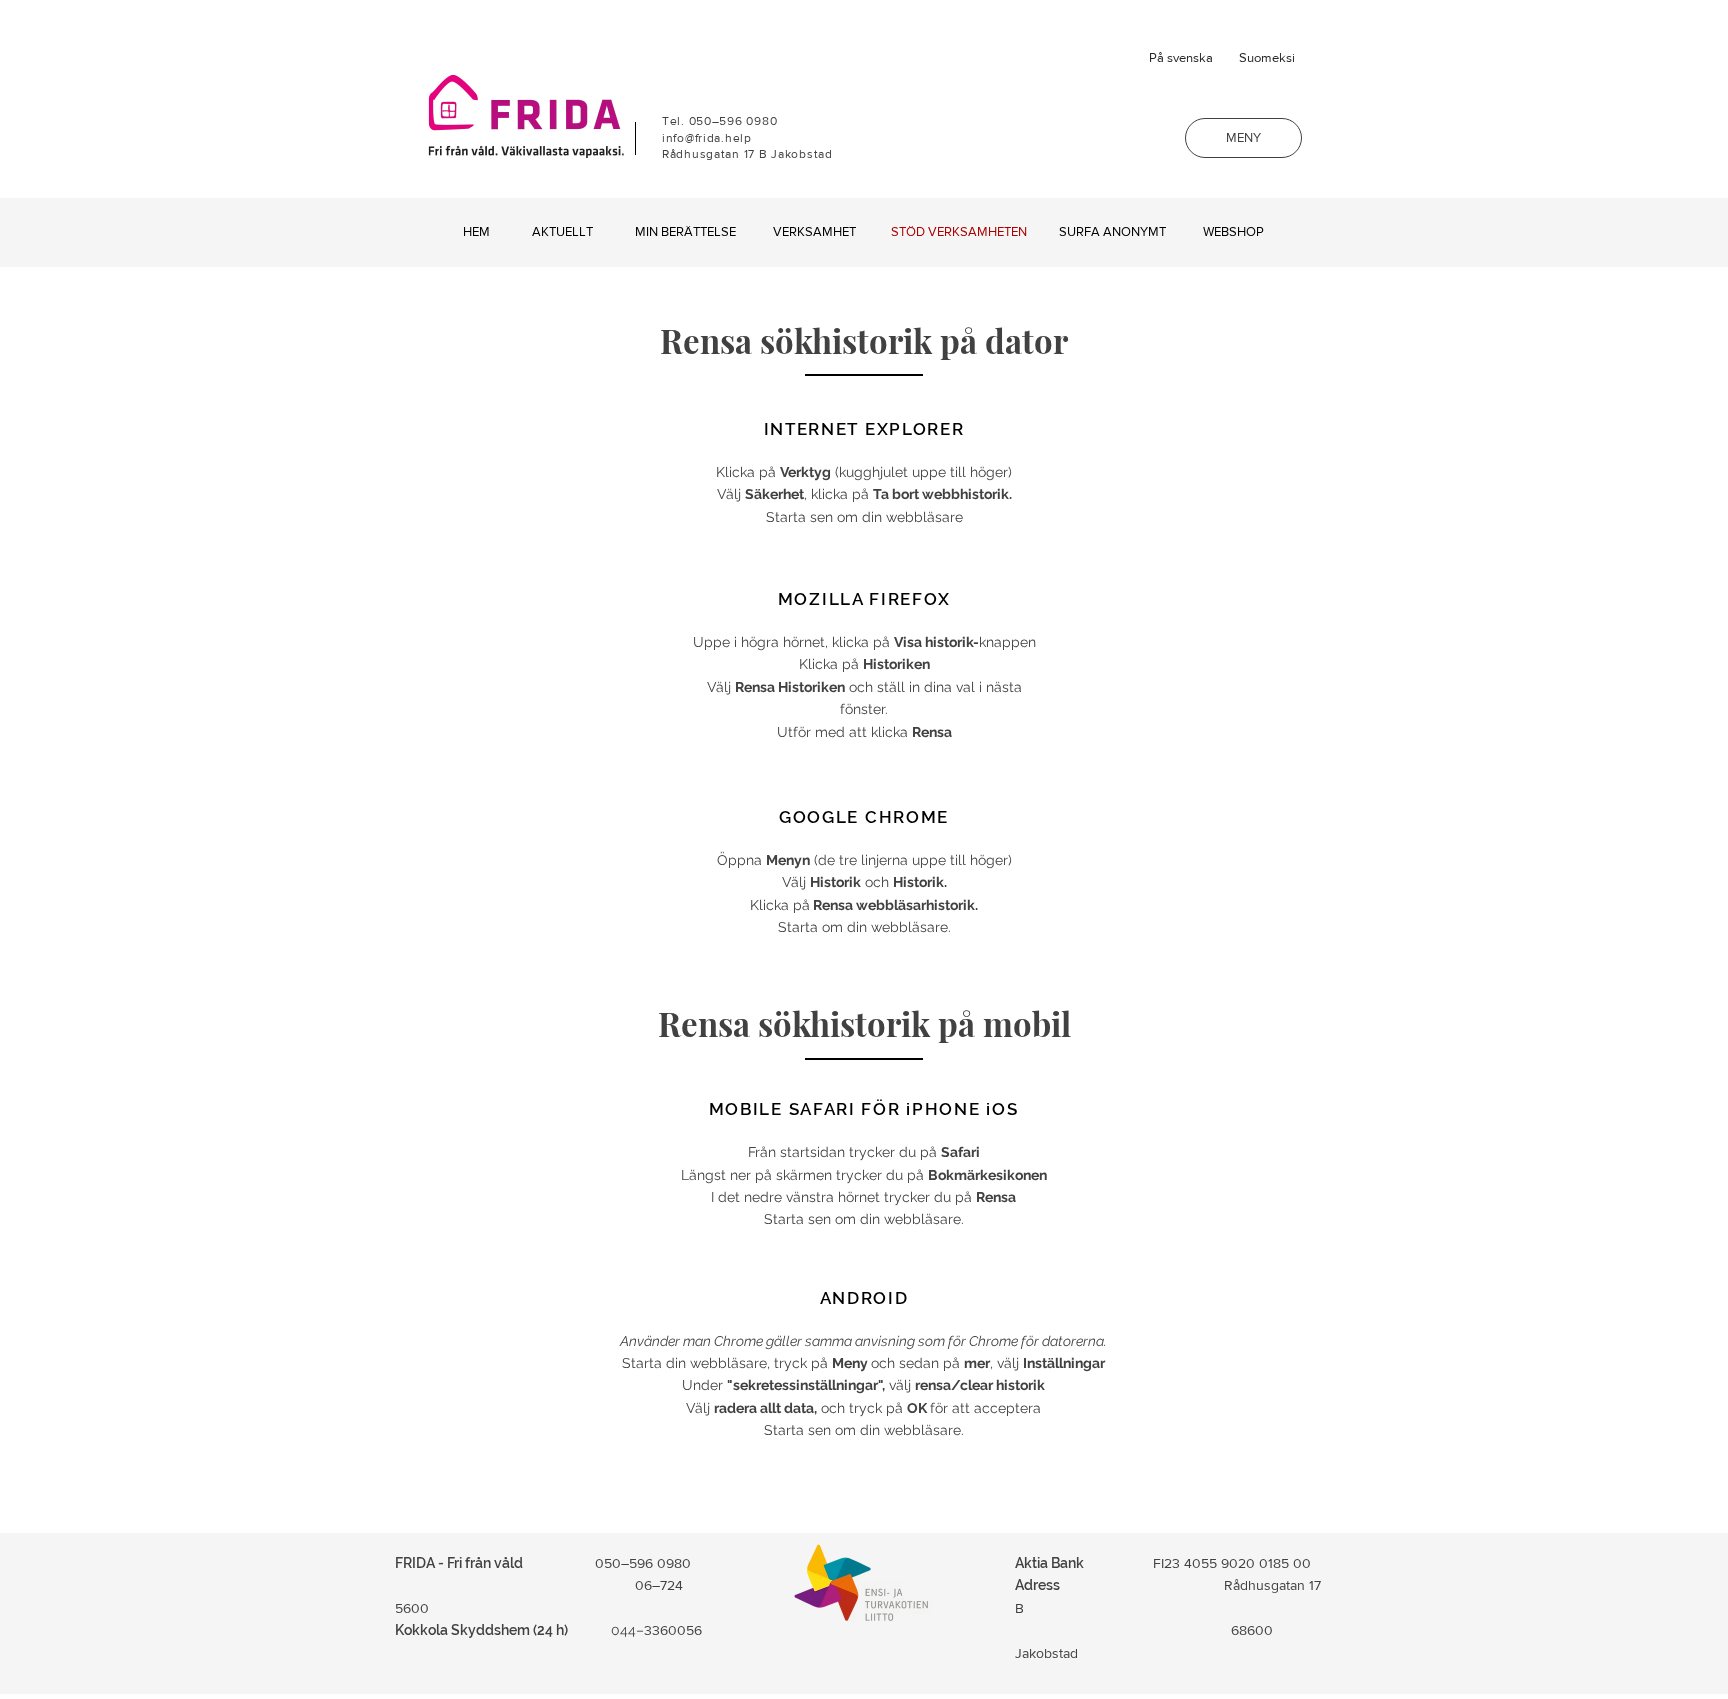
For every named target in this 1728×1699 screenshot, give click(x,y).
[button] (1243, 138)
